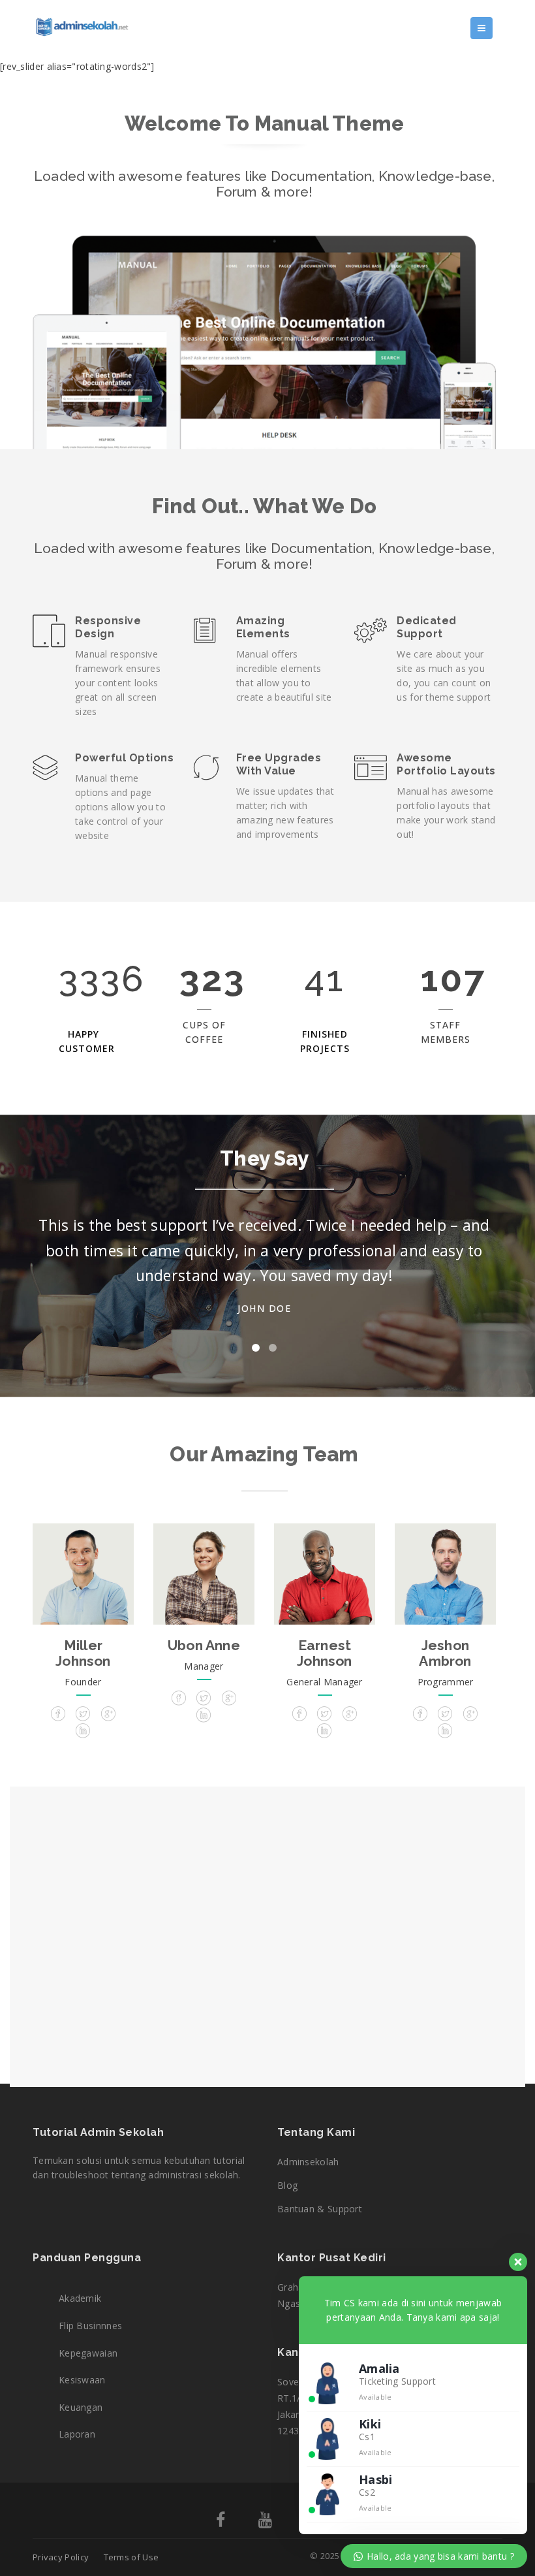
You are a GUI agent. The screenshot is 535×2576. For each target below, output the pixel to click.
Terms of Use (131, 2557)
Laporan (77, 2434)
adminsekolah (308, 2162)
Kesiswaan (82, 2380)
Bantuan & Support (320, 2209)
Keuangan (81, 2407)
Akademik (80, 2298)
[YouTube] (265, 2522)
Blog (287, 2185)
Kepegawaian (88, 2353)
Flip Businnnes (90, 2326)
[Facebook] (221, 2522)
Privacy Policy (61, 2557)
